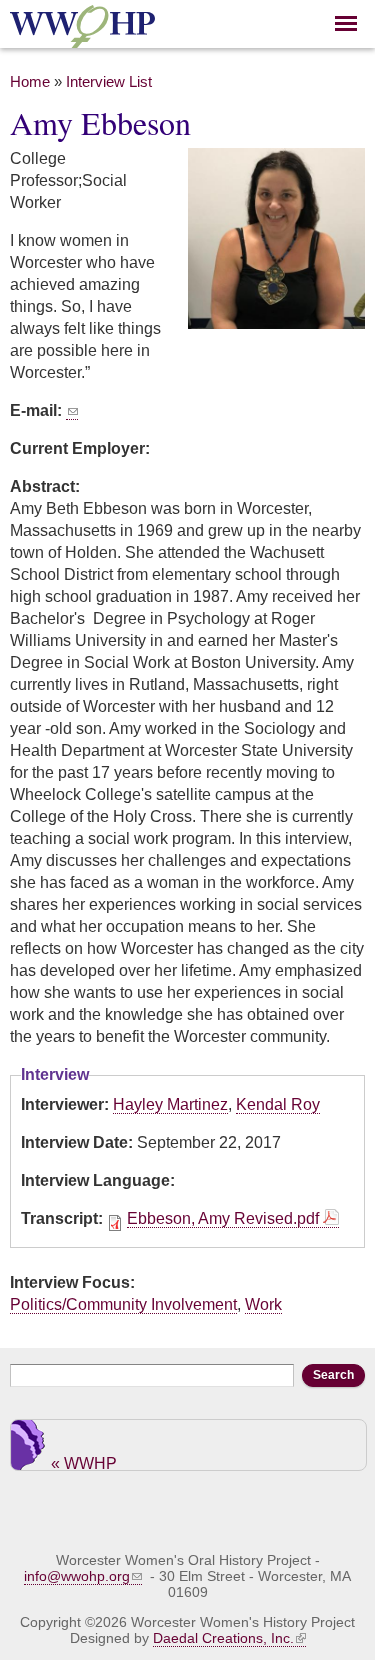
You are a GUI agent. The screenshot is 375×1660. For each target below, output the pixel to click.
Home (30, 82)
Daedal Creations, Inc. (223, 1638)
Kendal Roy (278, 1104)
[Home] (82, 36)
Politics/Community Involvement (123, 1304)
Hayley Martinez (170, 1104)
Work (263, 1304)
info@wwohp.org (77, 1576)
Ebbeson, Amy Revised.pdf (223, 1218)
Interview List (109, 82)
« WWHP (84, 1462)
